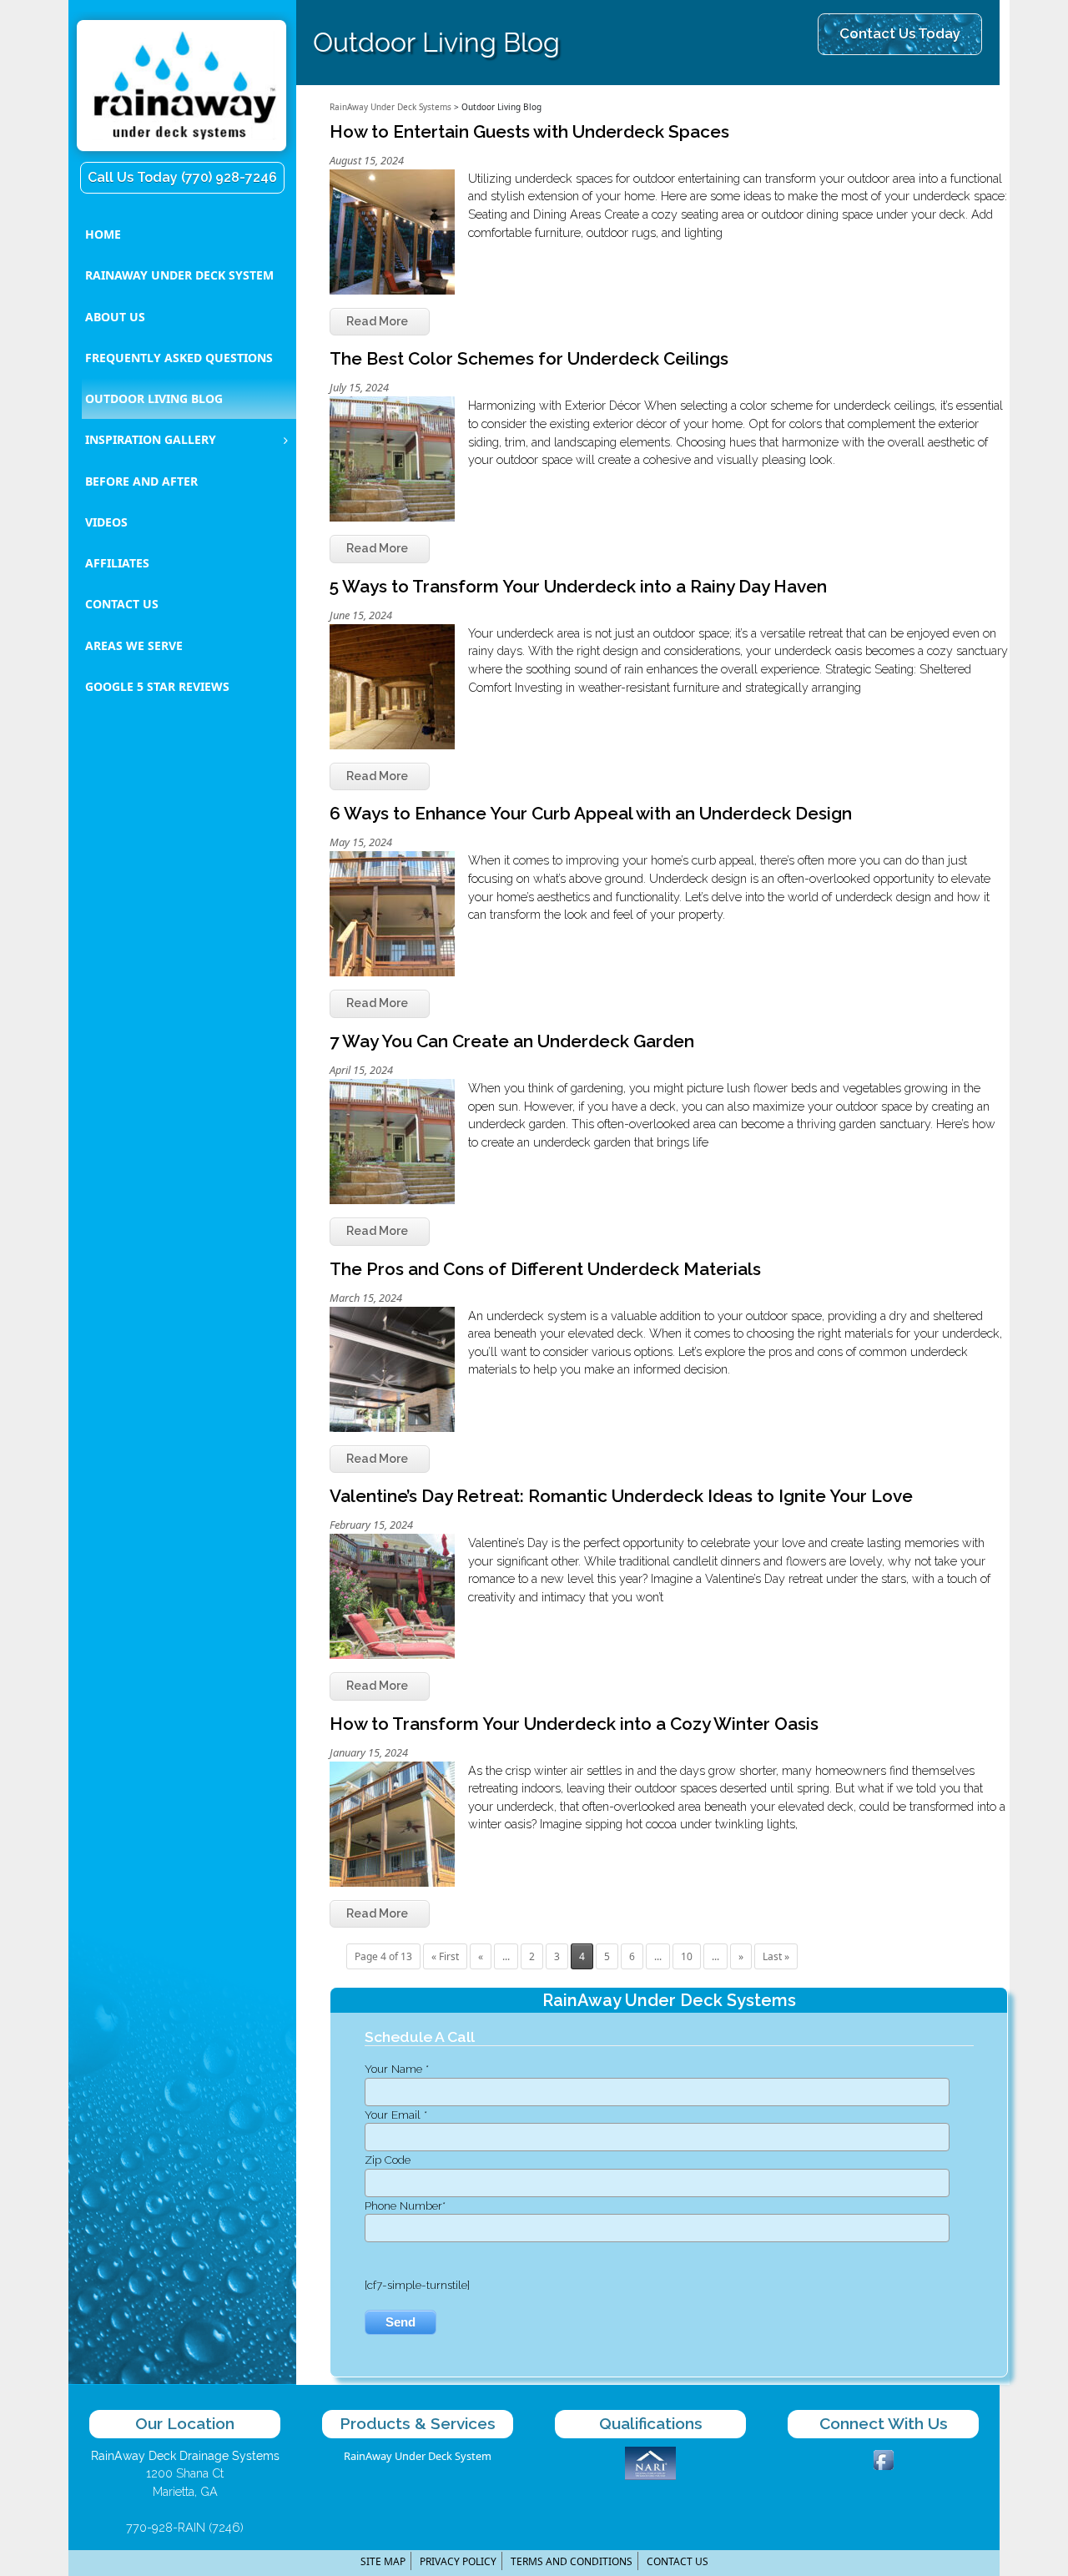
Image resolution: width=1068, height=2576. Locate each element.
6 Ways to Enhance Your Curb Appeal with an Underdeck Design (591, 813)
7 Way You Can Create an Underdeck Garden (512, 1041)
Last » (776, 1956)
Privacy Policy (458, 2561)
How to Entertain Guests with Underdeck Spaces (529, 131)
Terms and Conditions (572, 2561)
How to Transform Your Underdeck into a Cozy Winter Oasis (574, 1724)
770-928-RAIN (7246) (185, 2527)
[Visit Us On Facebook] (883, 2458)
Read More (377, 321)
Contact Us (678, 2561)
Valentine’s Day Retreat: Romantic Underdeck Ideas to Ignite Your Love (621, 1496)
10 (687, 1956)
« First (445, 1956)
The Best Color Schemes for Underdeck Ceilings (529, 358)
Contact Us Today (900, 33)
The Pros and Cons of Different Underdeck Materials (545, 1269)
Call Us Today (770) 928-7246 (182, 177)
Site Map (383, 2561)
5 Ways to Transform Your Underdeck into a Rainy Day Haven (578, 586)
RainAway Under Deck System (418, 2456)
